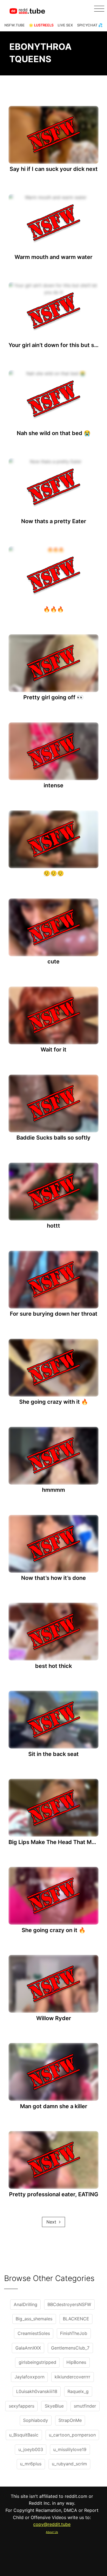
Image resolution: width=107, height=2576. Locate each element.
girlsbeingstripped (37, 2362)
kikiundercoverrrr (72, 2377)
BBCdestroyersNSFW (69, 2304)
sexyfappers (22, 2406)
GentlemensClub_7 (70, 2348)
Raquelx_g (78, 2391)
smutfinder (85, 2406)
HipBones (76, 2362)
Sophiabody (36, 2420)
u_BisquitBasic (24, 2435)
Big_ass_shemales (34, 2319)
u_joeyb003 (31, 2449)
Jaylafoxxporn (29, 2377)
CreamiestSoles (34, 2333)
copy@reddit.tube (52, 2524)
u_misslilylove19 (70, 2449)
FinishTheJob (74, 2333)
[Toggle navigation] (99, 9)
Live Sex (65, 25)
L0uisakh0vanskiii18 (37, 2391)
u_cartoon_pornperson (72, 2435)
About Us (52, 2532)
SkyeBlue (54, 2406)
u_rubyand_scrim (69, 2464)
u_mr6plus (31, 2464)
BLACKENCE (76, 2319)
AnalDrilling (26, 2304)
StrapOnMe (70, 2420)
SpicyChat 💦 (90, 25)
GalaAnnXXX (28, 2348)
